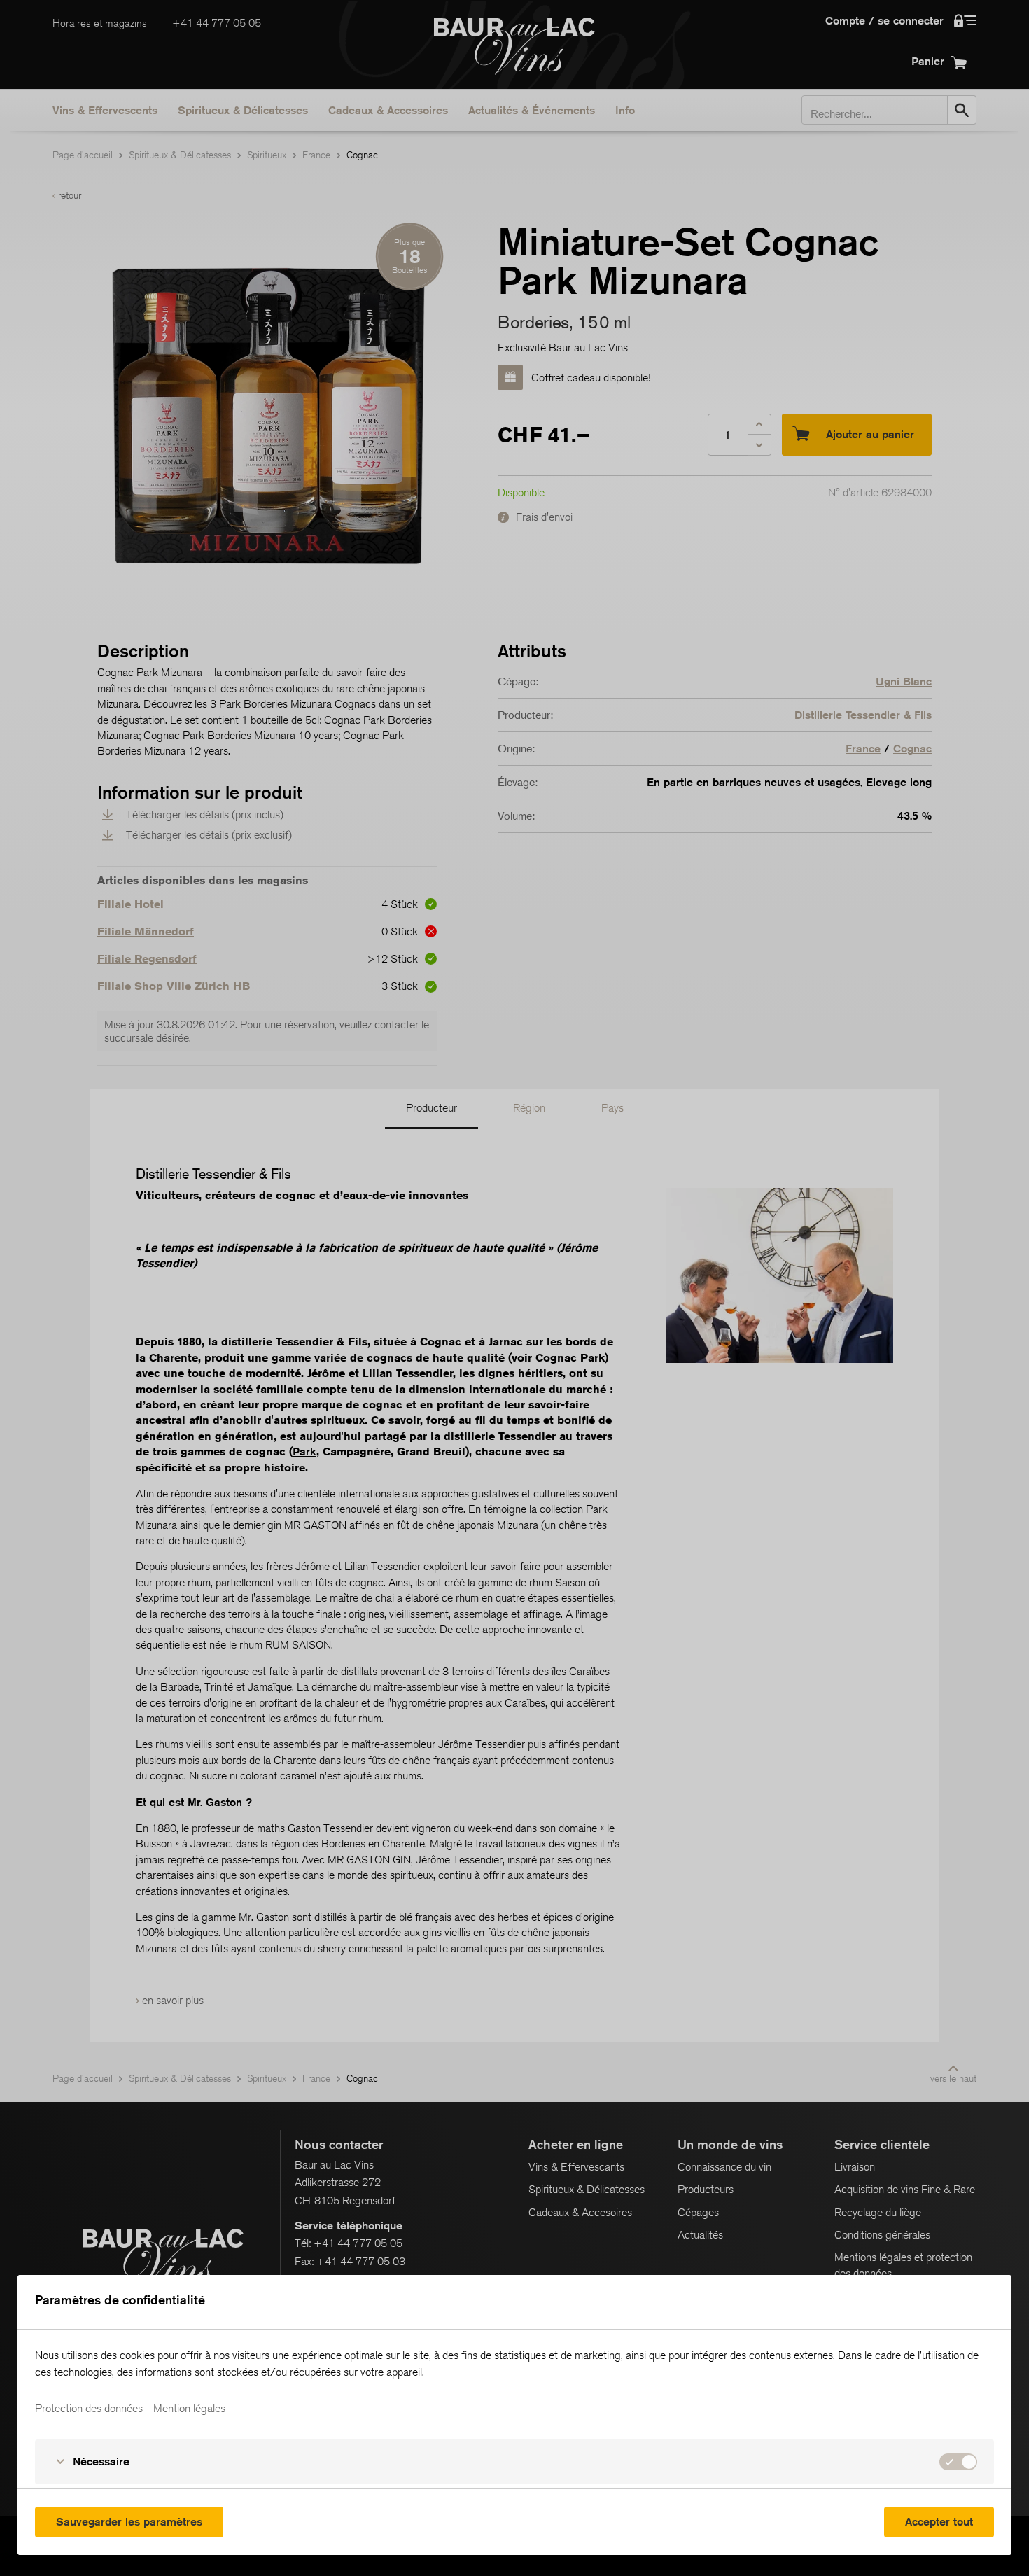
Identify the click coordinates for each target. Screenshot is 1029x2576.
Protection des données (89, 2409)
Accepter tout (939, 2522)
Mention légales (189, 2409)
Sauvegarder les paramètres (129, 2522)
